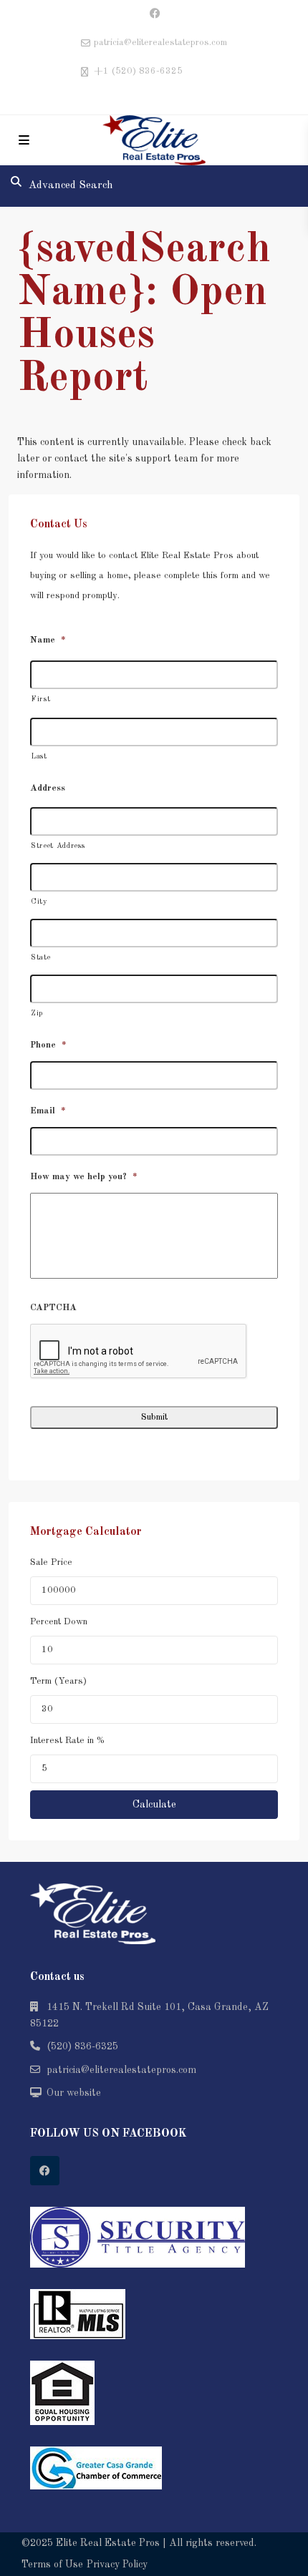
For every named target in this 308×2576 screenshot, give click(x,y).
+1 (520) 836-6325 (138, 71)
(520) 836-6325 (82, 2046)
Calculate (154, 1805)
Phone (48, 1045)
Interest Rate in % (67, 1741)
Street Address (58, 846)
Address (48, 788)
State (40, 958)
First (40, 699)
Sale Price (51, 1562)
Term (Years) (58, 1681)
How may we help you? (84, 1177)
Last (39, 757)
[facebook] (154, 14)
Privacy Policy (117, 2565)
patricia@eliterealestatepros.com (121, 2070)
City (39, 902)
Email (48, 1111)
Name (48, 640)
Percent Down (59, 1622)
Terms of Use (52, 2565)
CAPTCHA (53, 1308)
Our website (74, 2093)
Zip (37, 1014)
